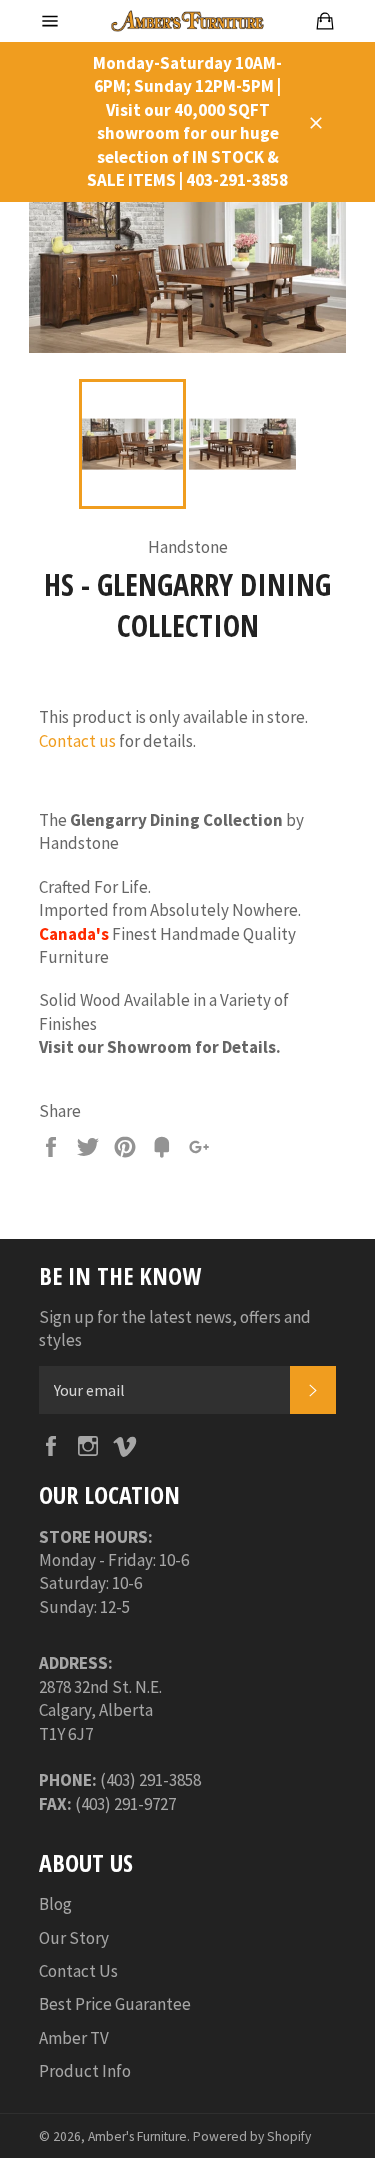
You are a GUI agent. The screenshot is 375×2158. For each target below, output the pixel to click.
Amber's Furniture (137, 2136)
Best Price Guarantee (115, 2004)
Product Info (85, 2071)
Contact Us (78, 1971)
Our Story (74, 1938)
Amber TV (74, 2038)
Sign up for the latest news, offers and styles (175, 1328)
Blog (55, 1904)
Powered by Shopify (252, 2136)
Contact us (77, 741)
